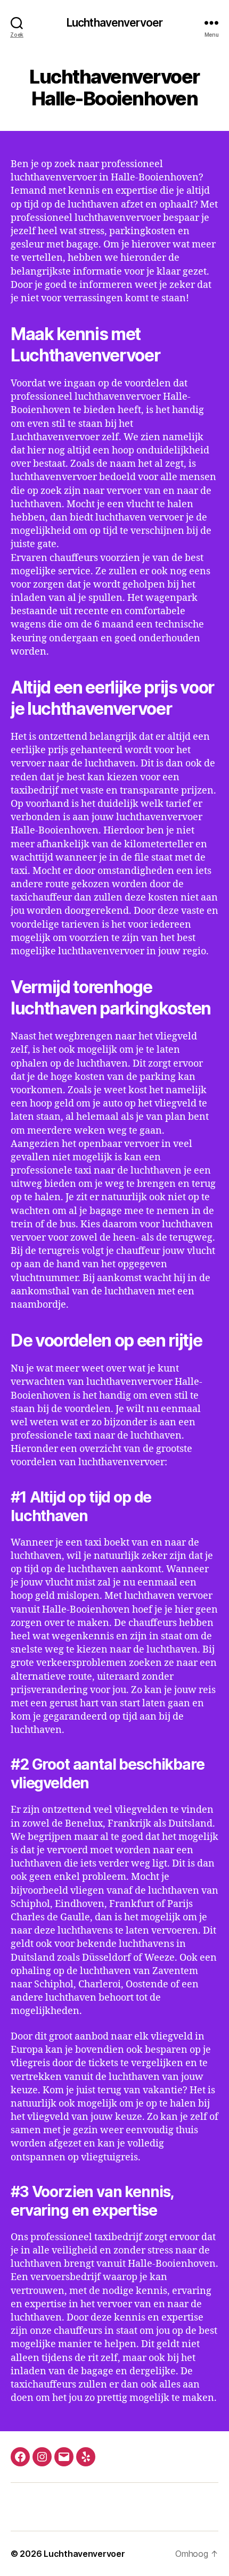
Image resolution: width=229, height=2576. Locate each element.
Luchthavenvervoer (114, 23)
